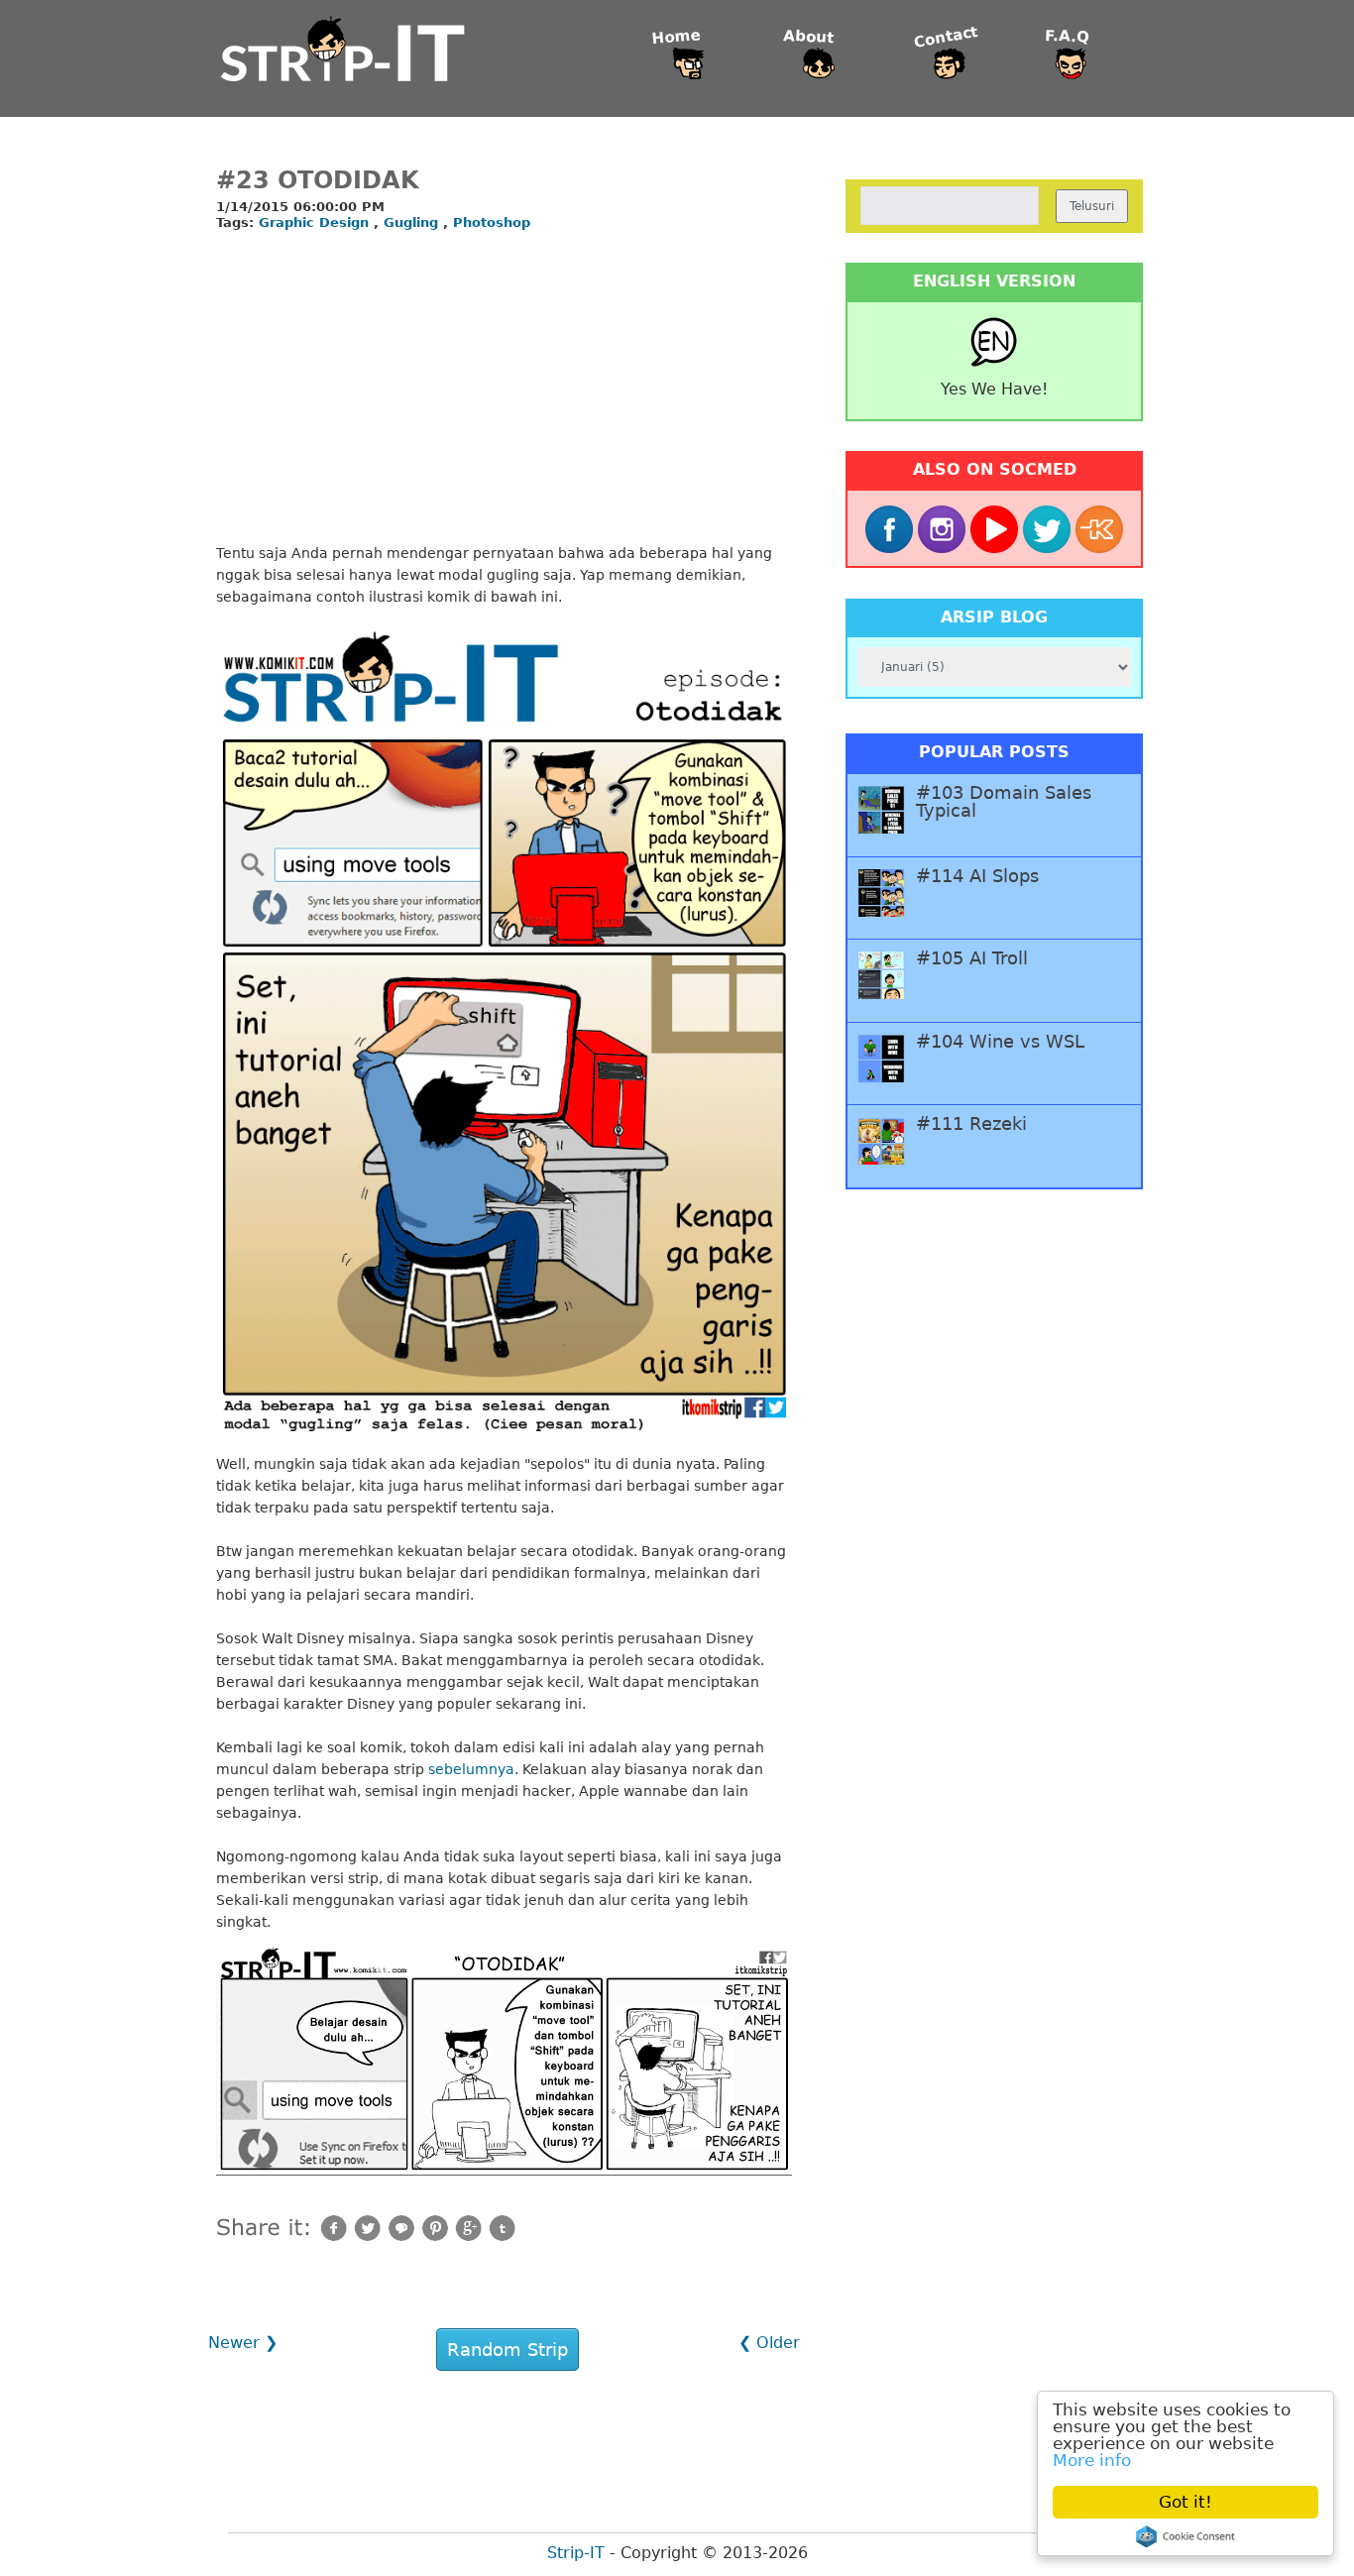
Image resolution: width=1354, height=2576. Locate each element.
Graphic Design (316, 223)
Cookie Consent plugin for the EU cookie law (1185, 2536)
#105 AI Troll (972, 958)
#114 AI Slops (977, 876)
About (809, 38)
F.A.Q (1068, 37)
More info (1092, 2460)
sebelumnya (471, 1769)
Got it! (1185, 2502)
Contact (946, 37)
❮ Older (769, 2343)
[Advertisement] (504, 389)
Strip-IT (576, 2553)
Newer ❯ (243, 2343)
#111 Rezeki (971, 1124)
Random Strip (508, 2350)
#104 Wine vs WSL (1000, 1042)
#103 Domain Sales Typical (1004, 802)
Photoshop (492, 223)
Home (676, 37)
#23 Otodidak (318, 180)
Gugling (413, 223)
